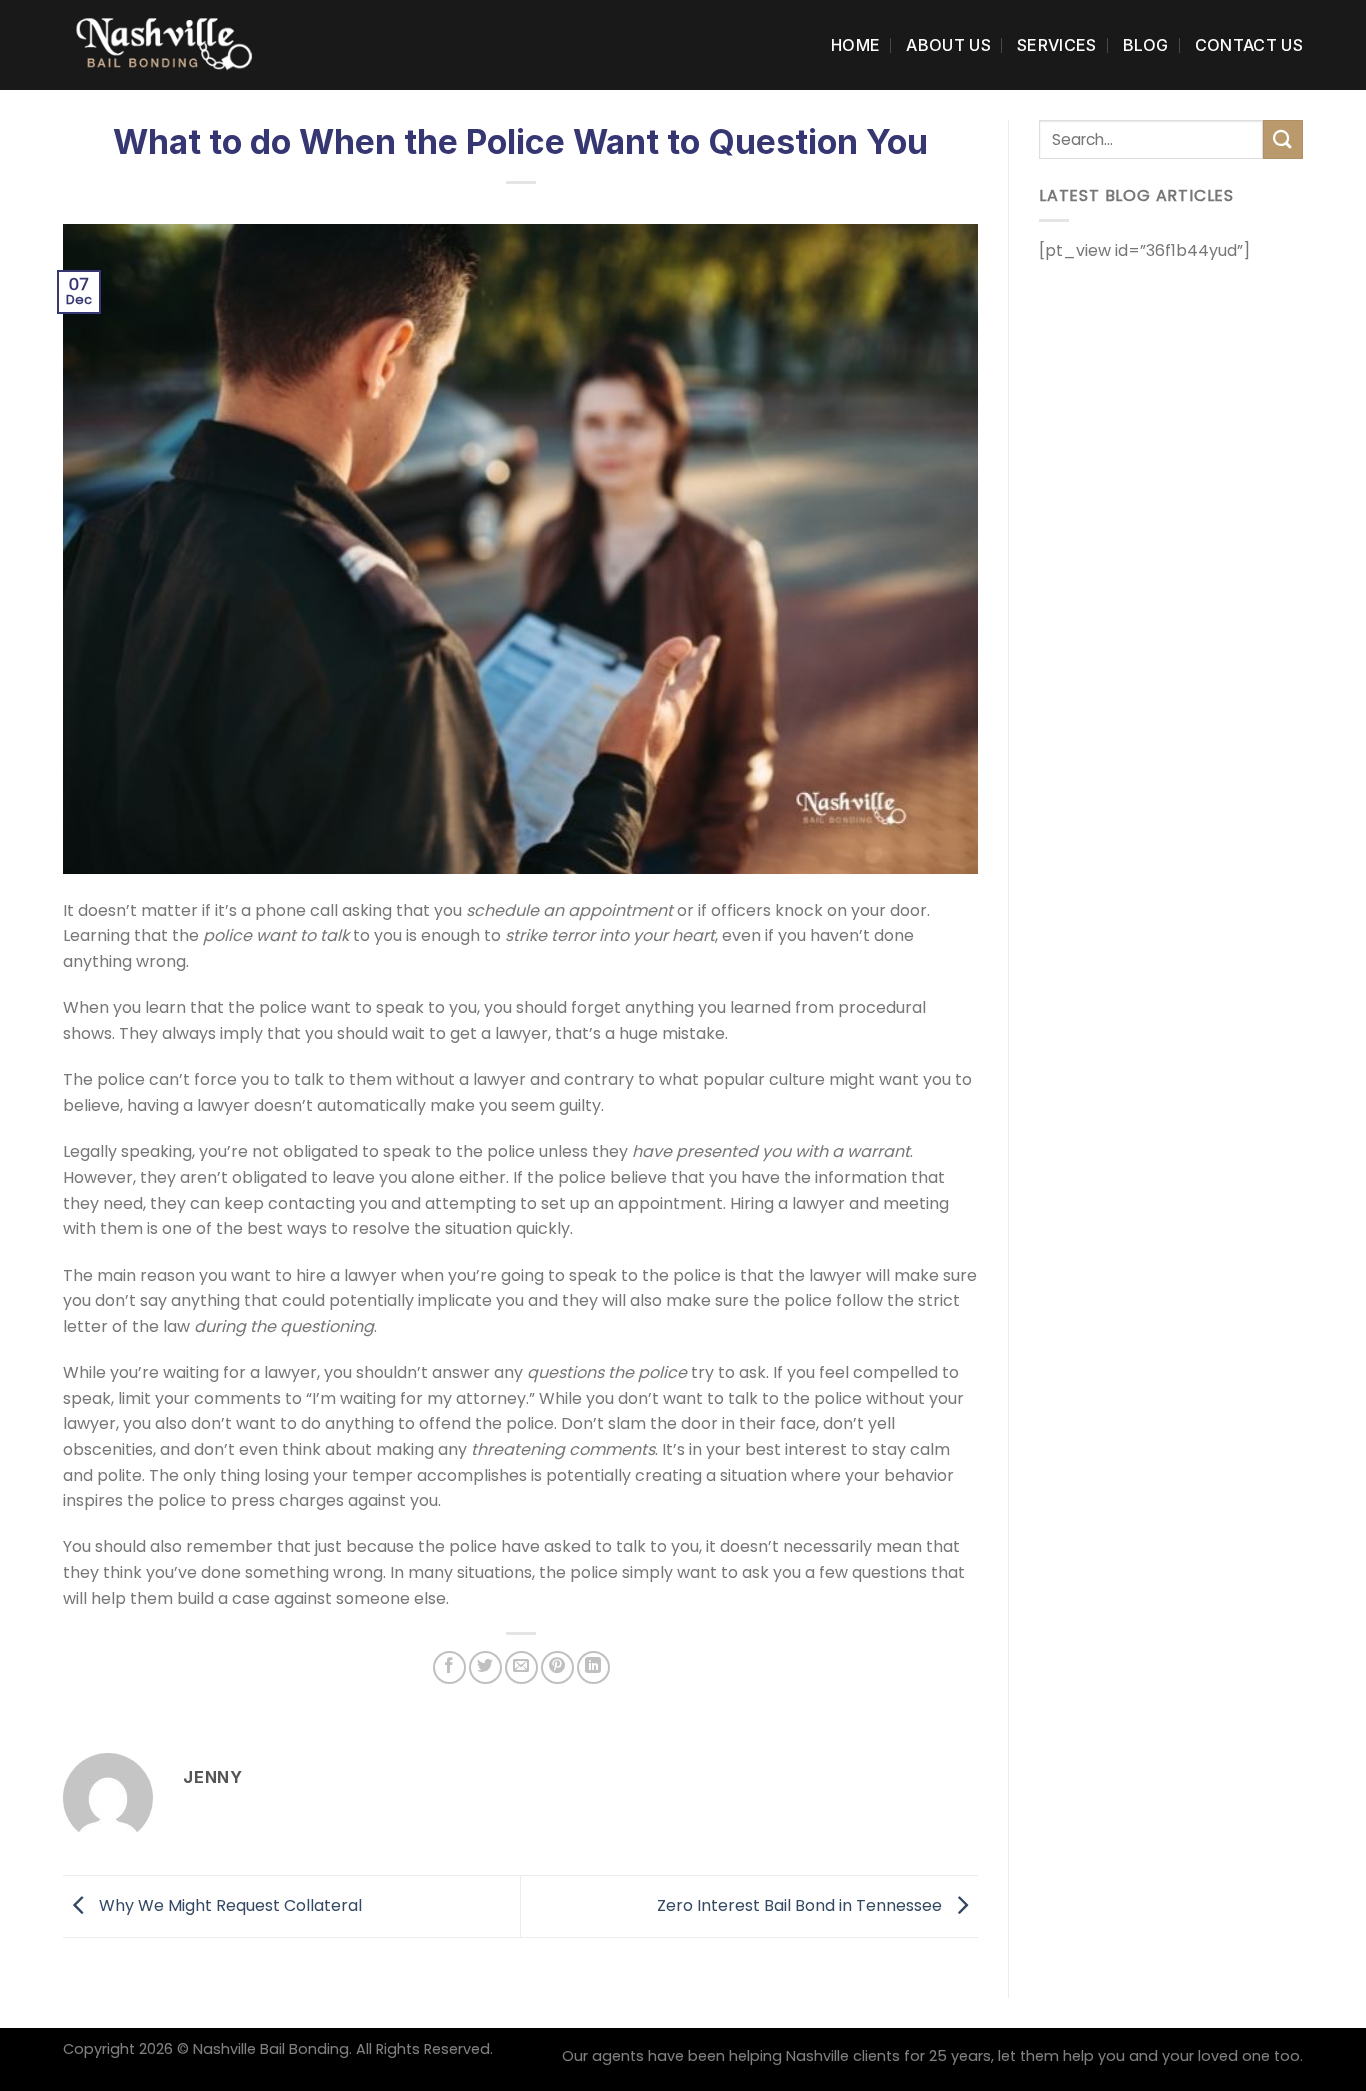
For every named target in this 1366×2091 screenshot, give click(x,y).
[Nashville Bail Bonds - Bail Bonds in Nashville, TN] (163, 44)
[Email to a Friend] (521, 1667)
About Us (948, 45)
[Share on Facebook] (449, 1667)
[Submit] (1283, 139)
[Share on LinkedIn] (593, 1667)
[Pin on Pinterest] (557, 1667)
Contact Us (1249, 45)
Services (1057, 45)
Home (855, 45)
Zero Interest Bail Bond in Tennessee (801, 1905)
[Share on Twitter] (485, 1667)
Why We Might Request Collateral (228, 1905)
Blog (1146, 45)
